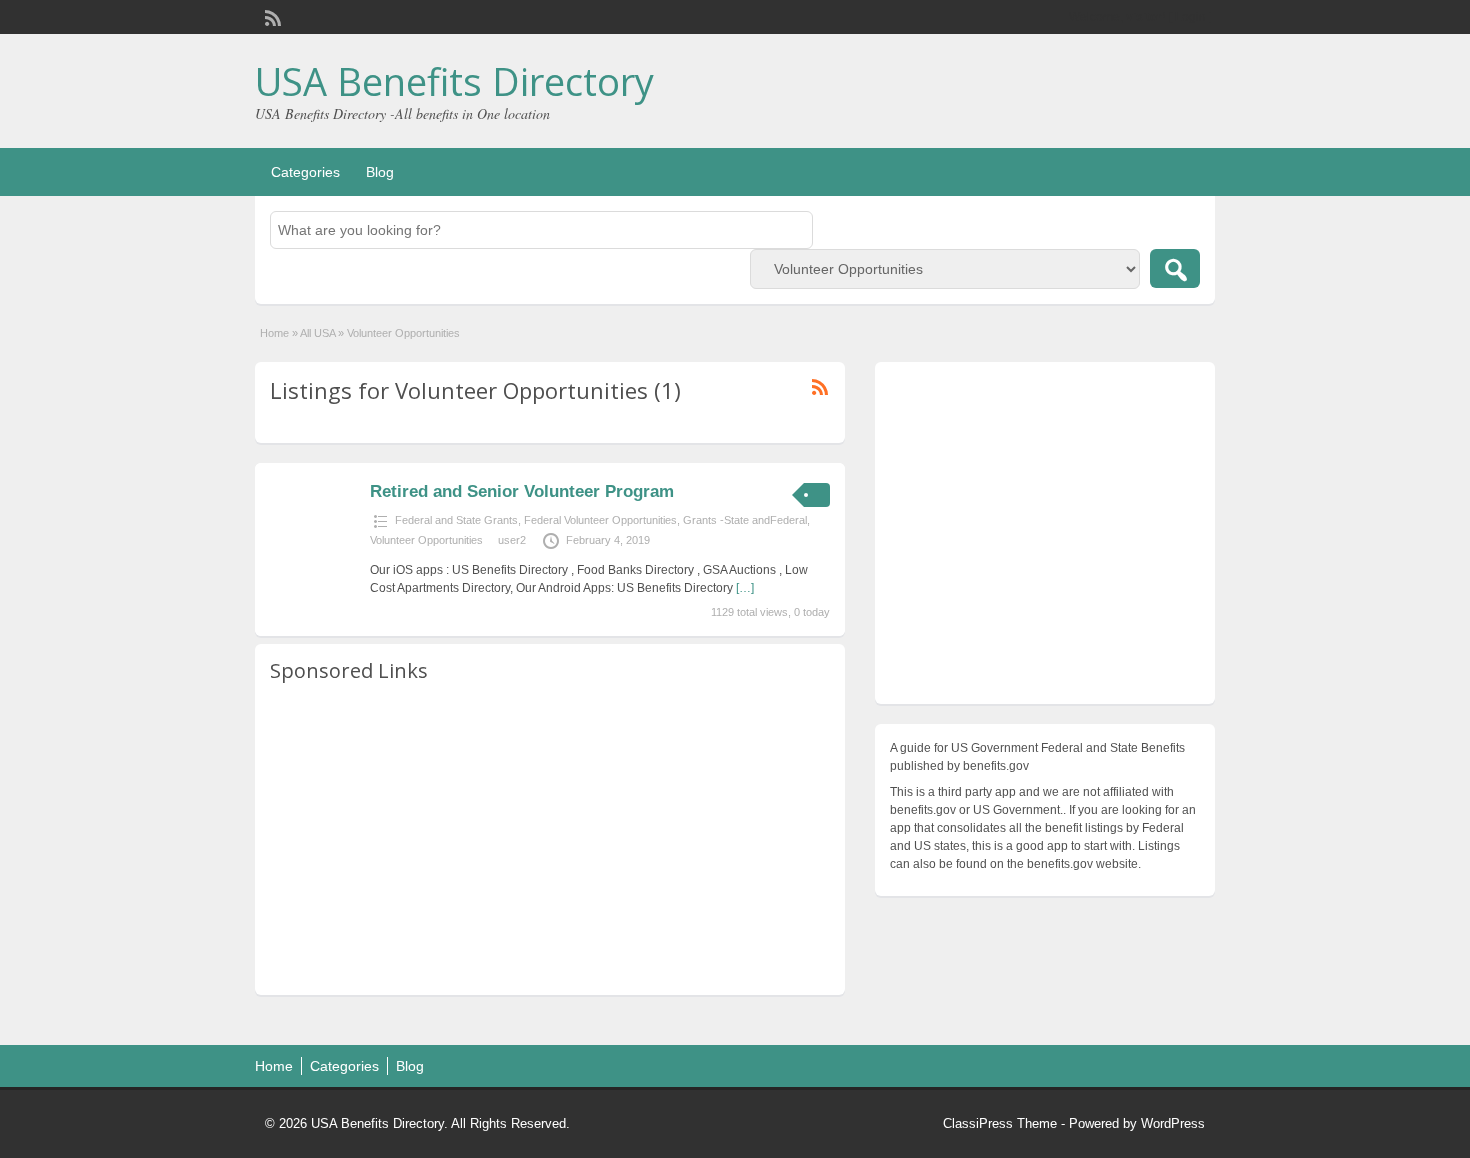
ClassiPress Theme (1000, 1123)
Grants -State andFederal (745, 520)
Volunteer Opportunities (426, 540)
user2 (512, 540)
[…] (745, 588)
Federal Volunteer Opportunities (600, 520)
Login (1190, 17)
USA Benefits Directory (454, 81)
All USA (317, 333)
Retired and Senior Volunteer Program (522, 491)
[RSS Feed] (271, 16)
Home (274, 333)
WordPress (1173, 1123)
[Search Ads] (1175, 268)
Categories (305, 172)
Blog (380, 172)
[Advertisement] (550, 840)
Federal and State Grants (456, 520)
